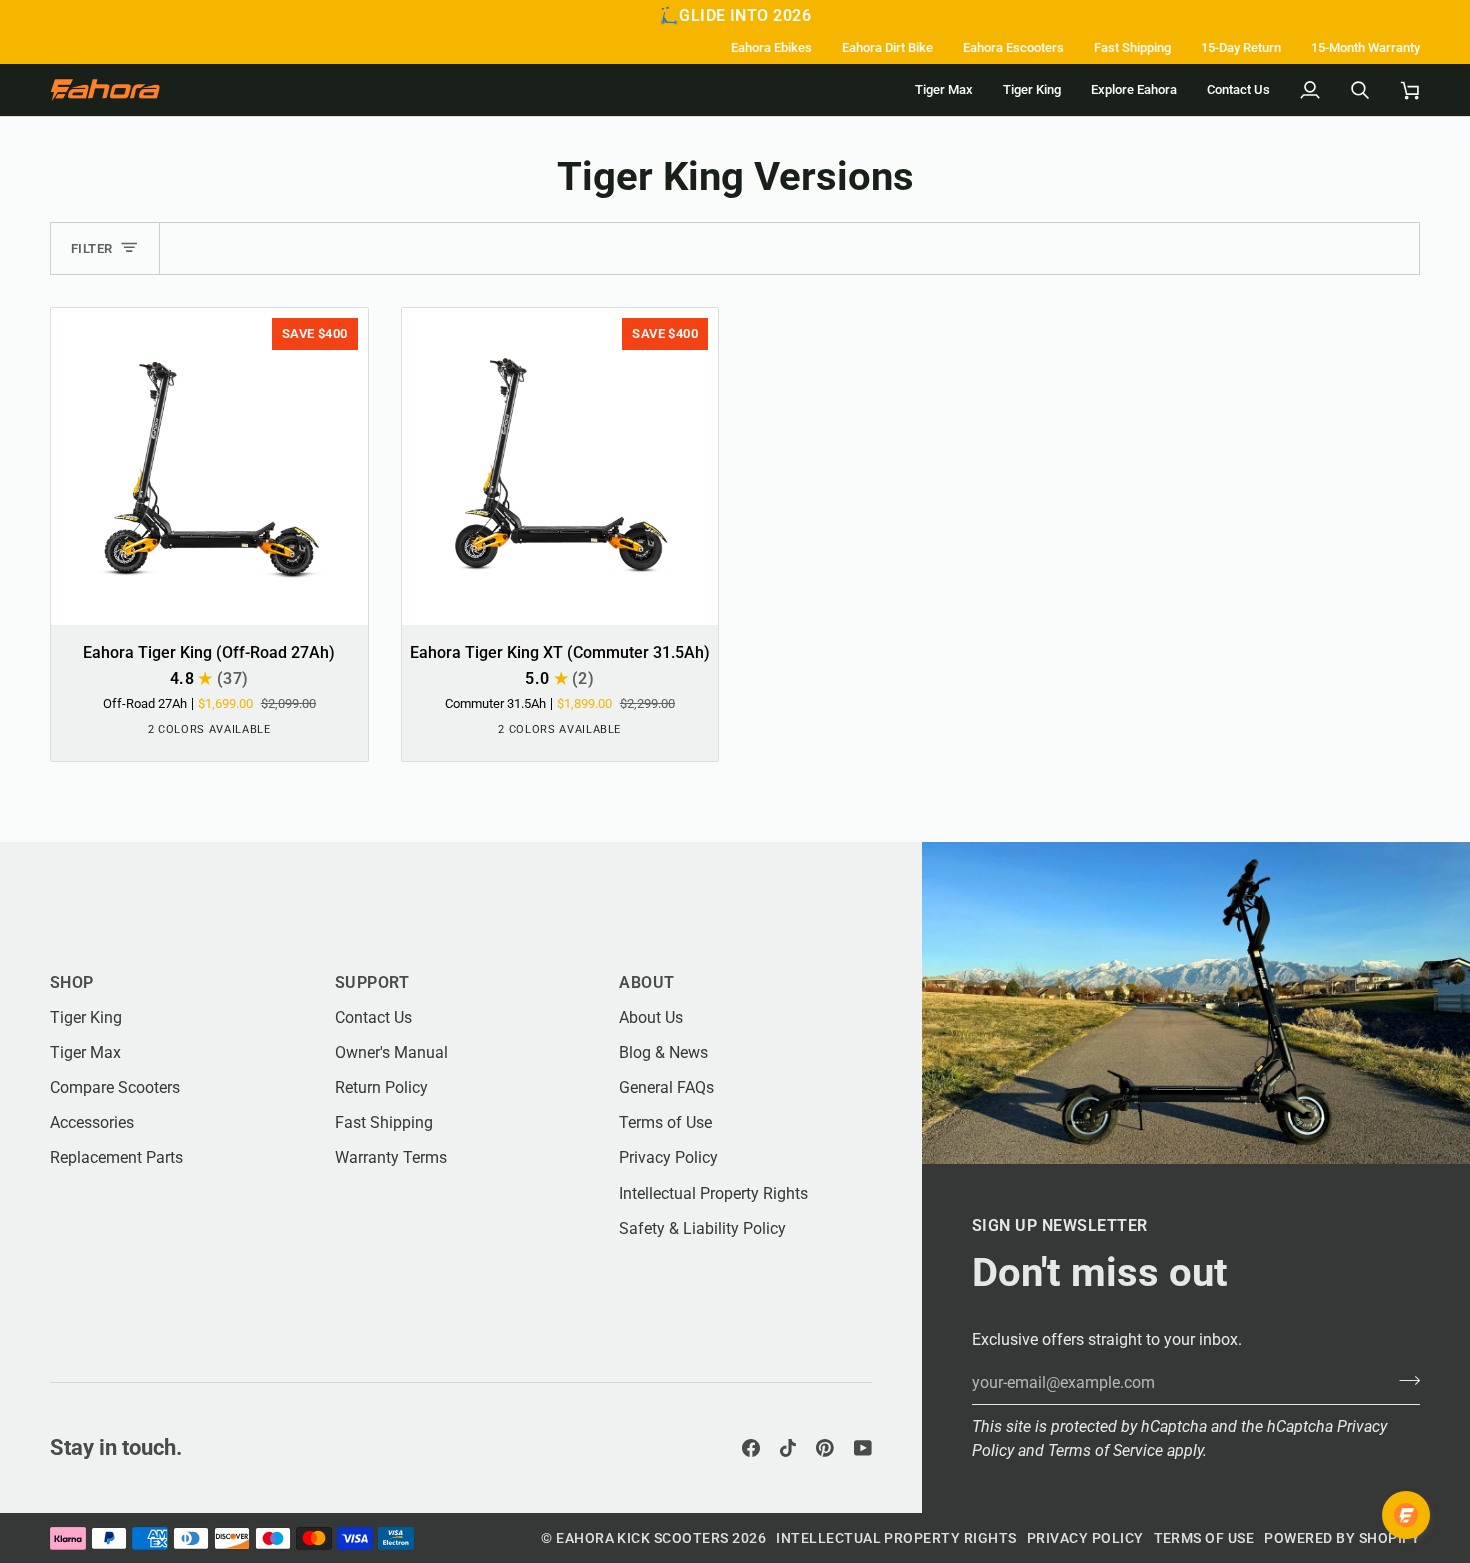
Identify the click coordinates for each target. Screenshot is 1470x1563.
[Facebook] (751, 1448)
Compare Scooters (115, 1087)
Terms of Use (665, 1122)
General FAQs (666, 1087)
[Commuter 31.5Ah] (227, 734)
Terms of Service (1105, 1450)
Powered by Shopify (1342, 1538)
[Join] (1403, 1380)
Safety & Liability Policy (702, 1228)
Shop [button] (72, 982)
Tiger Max (85, 1052)
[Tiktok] (788, 1448)
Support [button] (372, 982)
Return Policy (381, 1087)
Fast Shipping (384, 1122)
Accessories (92, 1122)
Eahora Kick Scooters (642, 1538)
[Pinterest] (825, 1448)
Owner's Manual (391, 1052)
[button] (1134, 90)
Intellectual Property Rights (713, 1193)
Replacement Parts (116, 1157)
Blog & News (663, 1052)
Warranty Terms (391, 1157)
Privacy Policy (668, 1157)
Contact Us (373, 1017)
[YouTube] (863, 1448)
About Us (651, 1017)
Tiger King (86, 1017)
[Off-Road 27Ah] (191, 734)
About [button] (646, 982)
